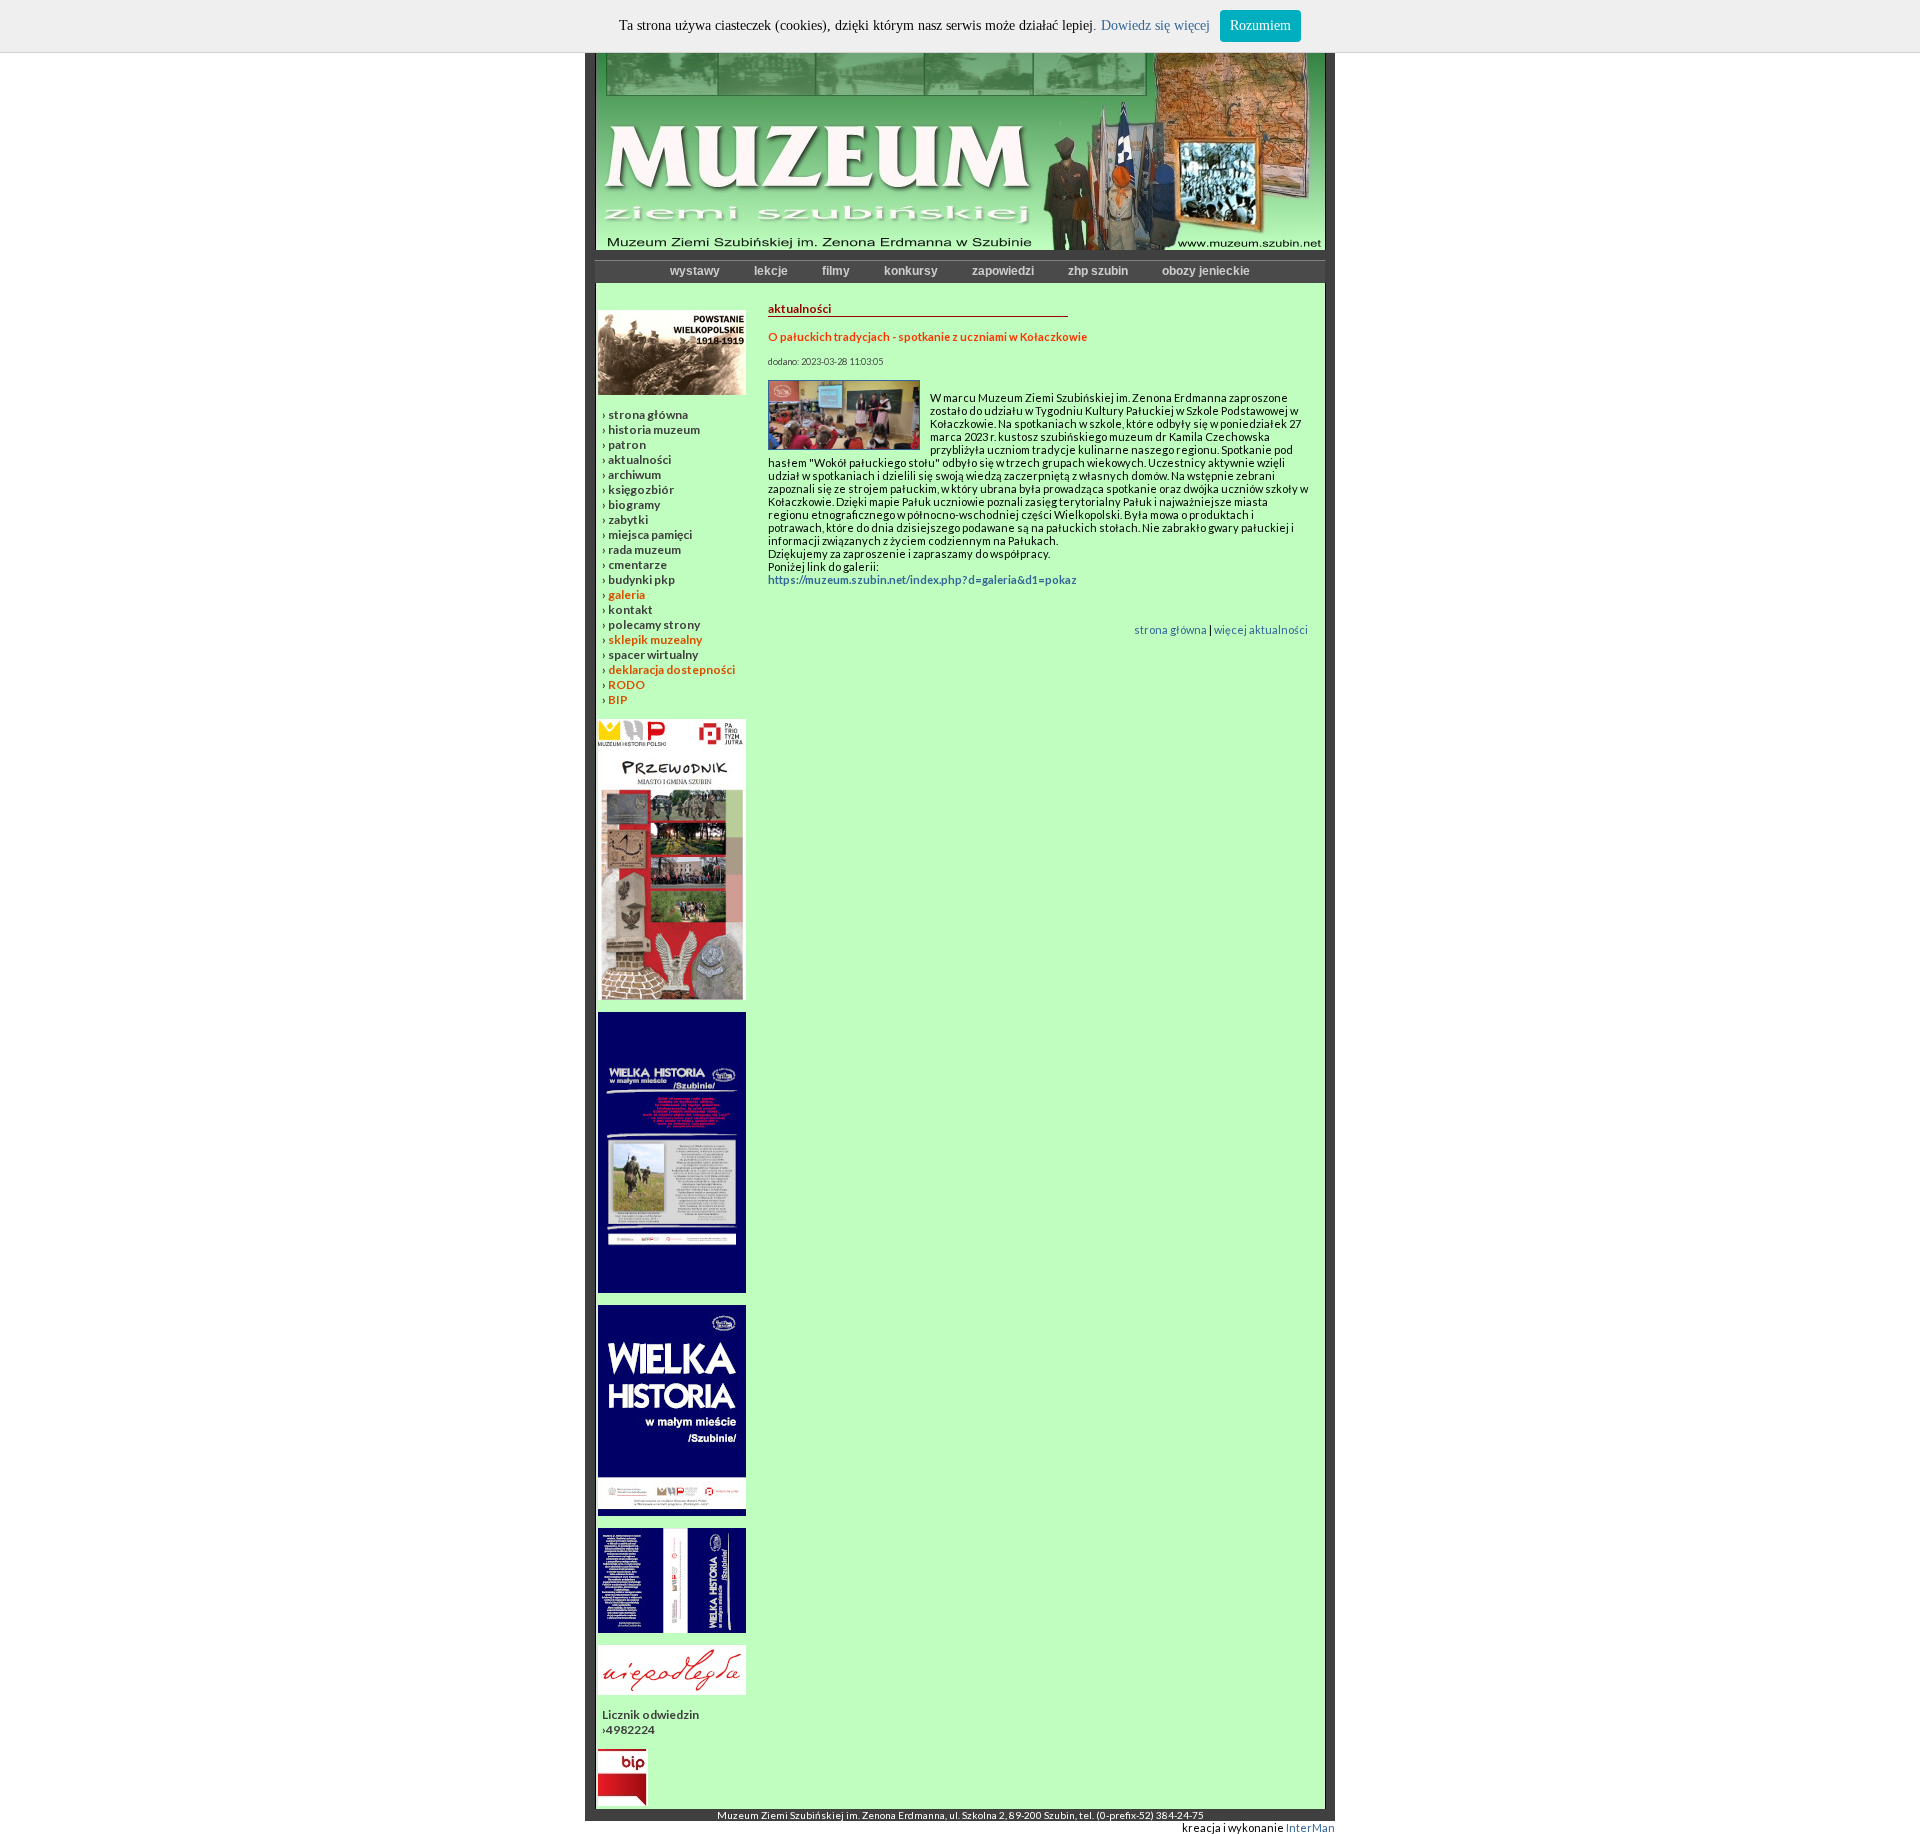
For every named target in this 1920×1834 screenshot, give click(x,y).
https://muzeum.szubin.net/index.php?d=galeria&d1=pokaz (922, 579)
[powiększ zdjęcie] (844, 445)
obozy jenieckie (1206, 271)
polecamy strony (654, 624)
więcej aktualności (1261, 629)
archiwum (634, 474)
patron (627, 444)
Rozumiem (1260, 25)
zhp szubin (1098, 271)
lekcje (771, 271)
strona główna (648, 414)
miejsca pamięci (650, 534)
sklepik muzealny (655, 639)
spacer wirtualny (653, 654)
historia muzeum (654, 429)
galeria (626, 594)
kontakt (630, 609)
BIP (618, 699)
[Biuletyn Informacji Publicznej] (623, 1801)
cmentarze (637, 564)
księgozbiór (641, 489)
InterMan (1310, 1827)
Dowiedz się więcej (1155, 25)
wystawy (695, 271)
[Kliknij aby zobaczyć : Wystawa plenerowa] (672, 1511)
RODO (626, 684)
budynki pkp (641, 579)
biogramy (634, 504)
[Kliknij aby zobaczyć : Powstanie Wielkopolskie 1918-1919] (672, 390)
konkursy (911, 271)
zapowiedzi (1003, 271)
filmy (836, 271)
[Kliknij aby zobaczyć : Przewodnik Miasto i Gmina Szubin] (672, 995)
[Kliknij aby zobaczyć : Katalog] (672, 1628)
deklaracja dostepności (671, 669)
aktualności (639, 459)
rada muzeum (644, 549)
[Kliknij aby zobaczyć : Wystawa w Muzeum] (672, 1288)
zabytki (628, 519)
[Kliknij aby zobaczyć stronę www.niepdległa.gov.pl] (672, 1690)
